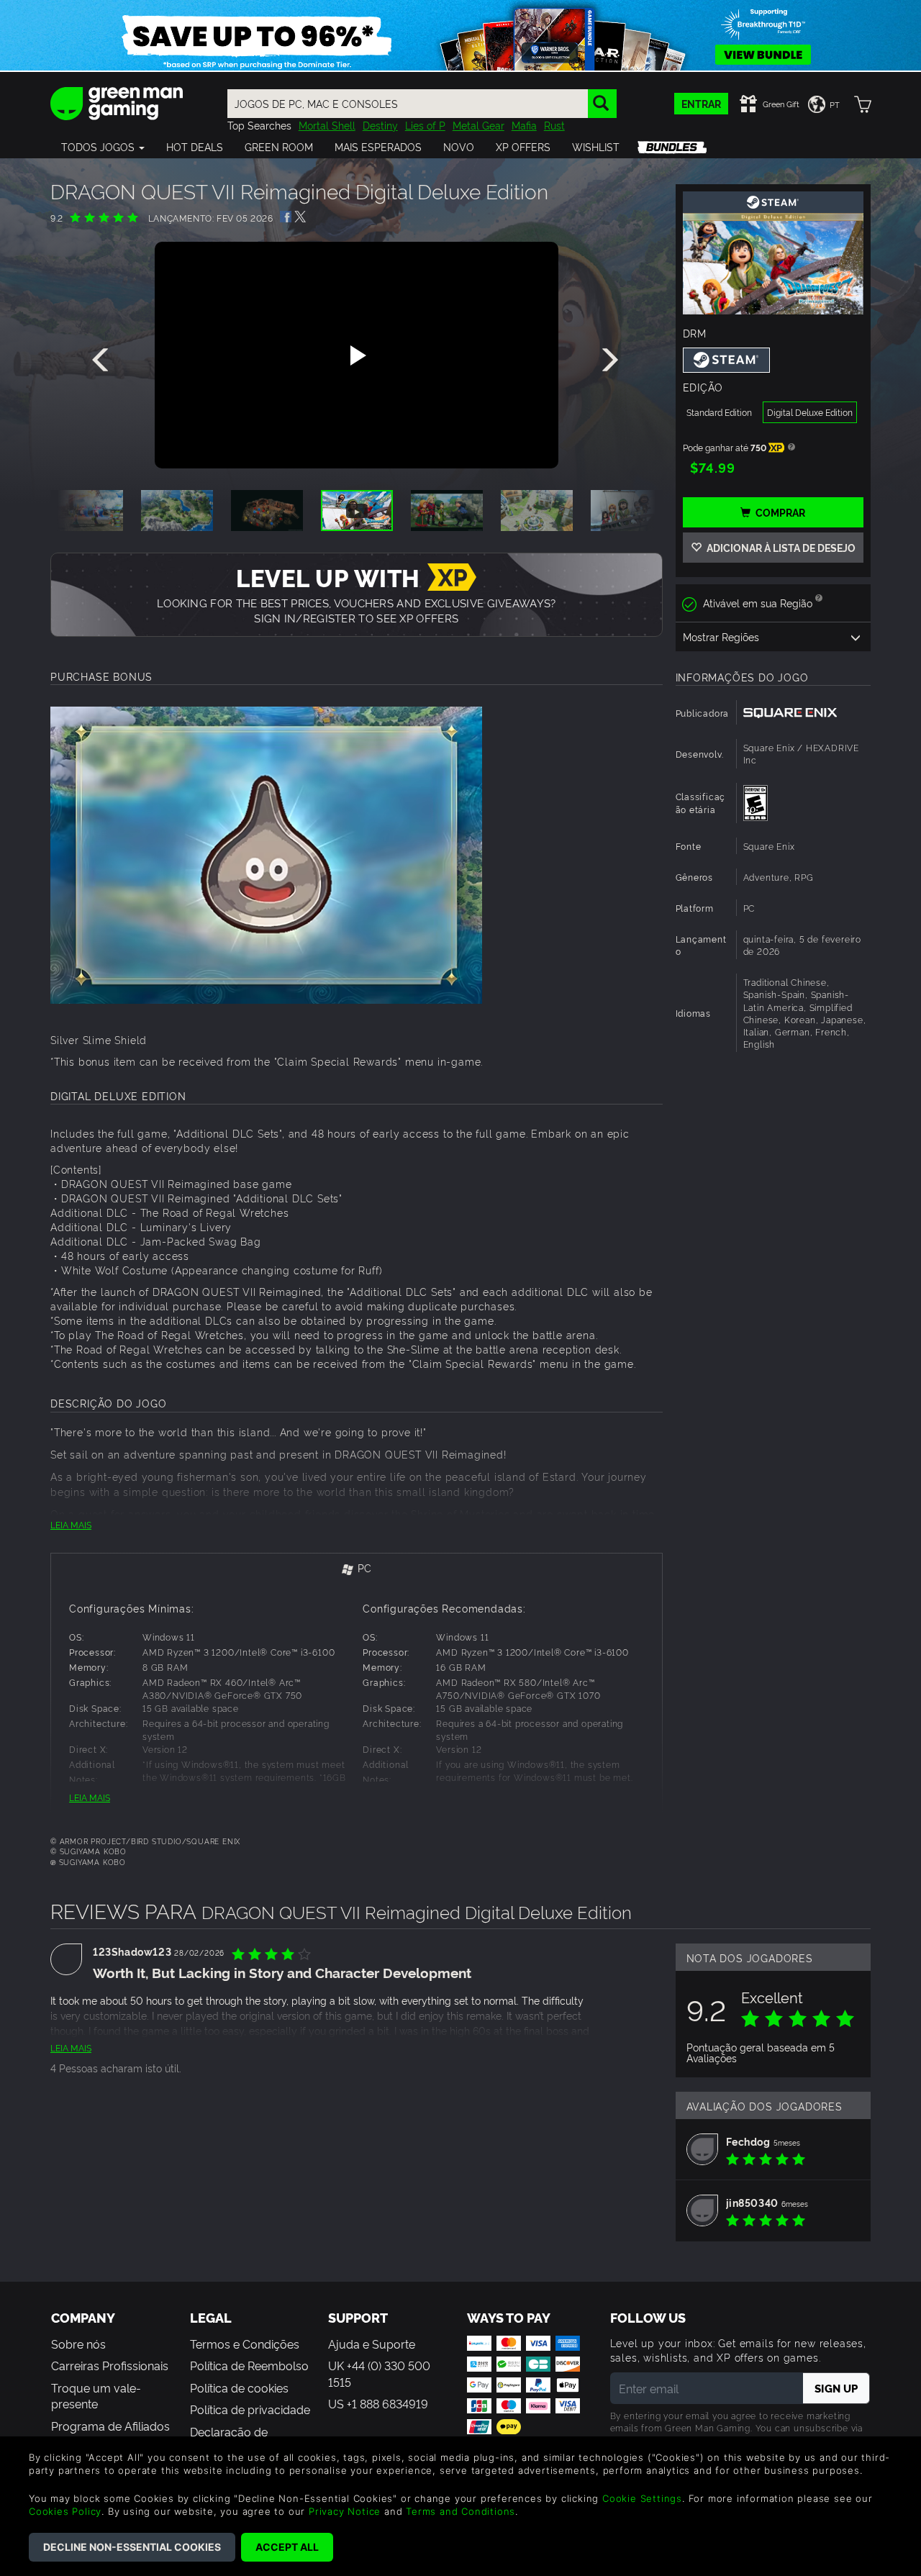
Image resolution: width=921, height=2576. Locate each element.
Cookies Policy (65, 2511)
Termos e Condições (245, 2344)
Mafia (524, 125)
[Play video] (356, 355)
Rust (554, 125)
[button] (103, 147)
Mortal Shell (327, 125)
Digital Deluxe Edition (810, 412)
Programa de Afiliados (110, 2426)
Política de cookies (239, 2387)
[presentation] (103, 360)
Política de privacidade (250, 2409)
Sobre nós (78, 2344)
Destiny (380, 125)
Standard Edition (719, 412)
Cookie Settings (642, 2498)
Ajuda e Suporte (372, 2344)
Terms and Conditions (460, 2511)
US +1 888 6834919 (378, 2403)
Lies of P (425, 125)
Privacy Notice (345, 2511)
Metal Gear (478, 125)
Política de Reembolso (249, 2365)
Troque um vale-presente (96, 2395)
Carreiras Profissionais (110, 2365)
